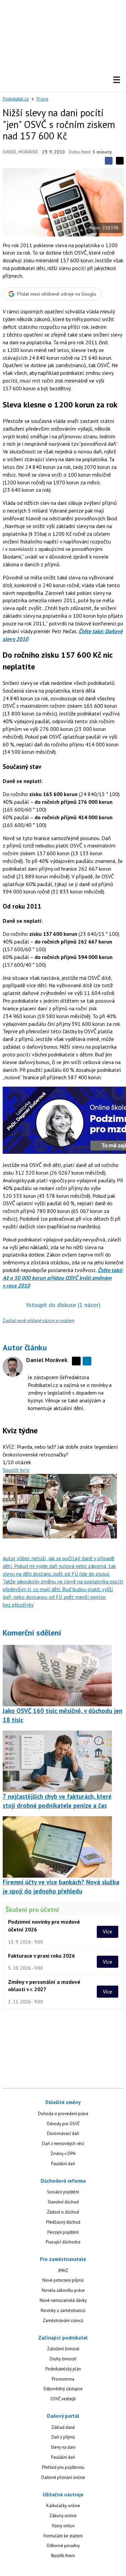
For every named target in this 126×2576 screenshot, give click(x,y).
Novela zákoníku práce (63, 2290)
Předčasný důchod (63, 2222)
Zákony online (63, 2516)
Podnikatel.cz (16, 99)
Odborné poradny (63, 2546)
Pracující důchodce (63, 2242)
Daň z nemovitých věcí (63, 2144)
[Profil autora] (13, 1367)
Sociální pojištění (63, 2192)
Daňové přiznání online (63, 2477)
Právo (43, 99)
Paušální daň (63, 2164)
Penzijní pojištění (63, 2232)
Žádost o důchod (63, 2212)
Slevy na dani (63, 2447)
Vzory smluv (63, 2526)
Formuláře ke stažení (63, 2536)
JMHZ (63, 2271)
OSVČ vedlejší (63, 2399)
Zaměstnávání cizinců (63, 2321)
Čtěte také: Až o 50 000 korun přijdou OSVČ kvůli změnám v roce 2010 (63, 1278)
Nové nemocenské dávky (63, 2300)
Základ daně (63, 2427)
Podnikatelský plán (63, 2369)
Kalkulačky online (63, 2506)
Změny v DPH (63, 2154)
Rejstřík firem (63, 2556)
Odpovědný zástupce (63, 2389)
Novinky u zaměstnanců (63, 2310)
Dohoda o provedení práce (63, 2114)
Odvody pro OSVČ (63, 2124)
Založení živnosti (63, 2349)
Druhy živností (63, 2359)
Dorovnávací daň (63, 2133)
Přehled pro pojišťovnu (63, 2467)
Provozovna (63, 2379)
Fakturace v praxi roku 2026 (41, 1956)
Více (108, 1932)
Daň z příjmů (63, 2437)
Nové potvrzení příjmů (63, 2280)
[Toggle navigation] (117, 80)
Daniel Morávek (20, 152)
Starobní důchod (63, 2202)
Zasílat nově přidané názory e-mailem (39, 1321)
